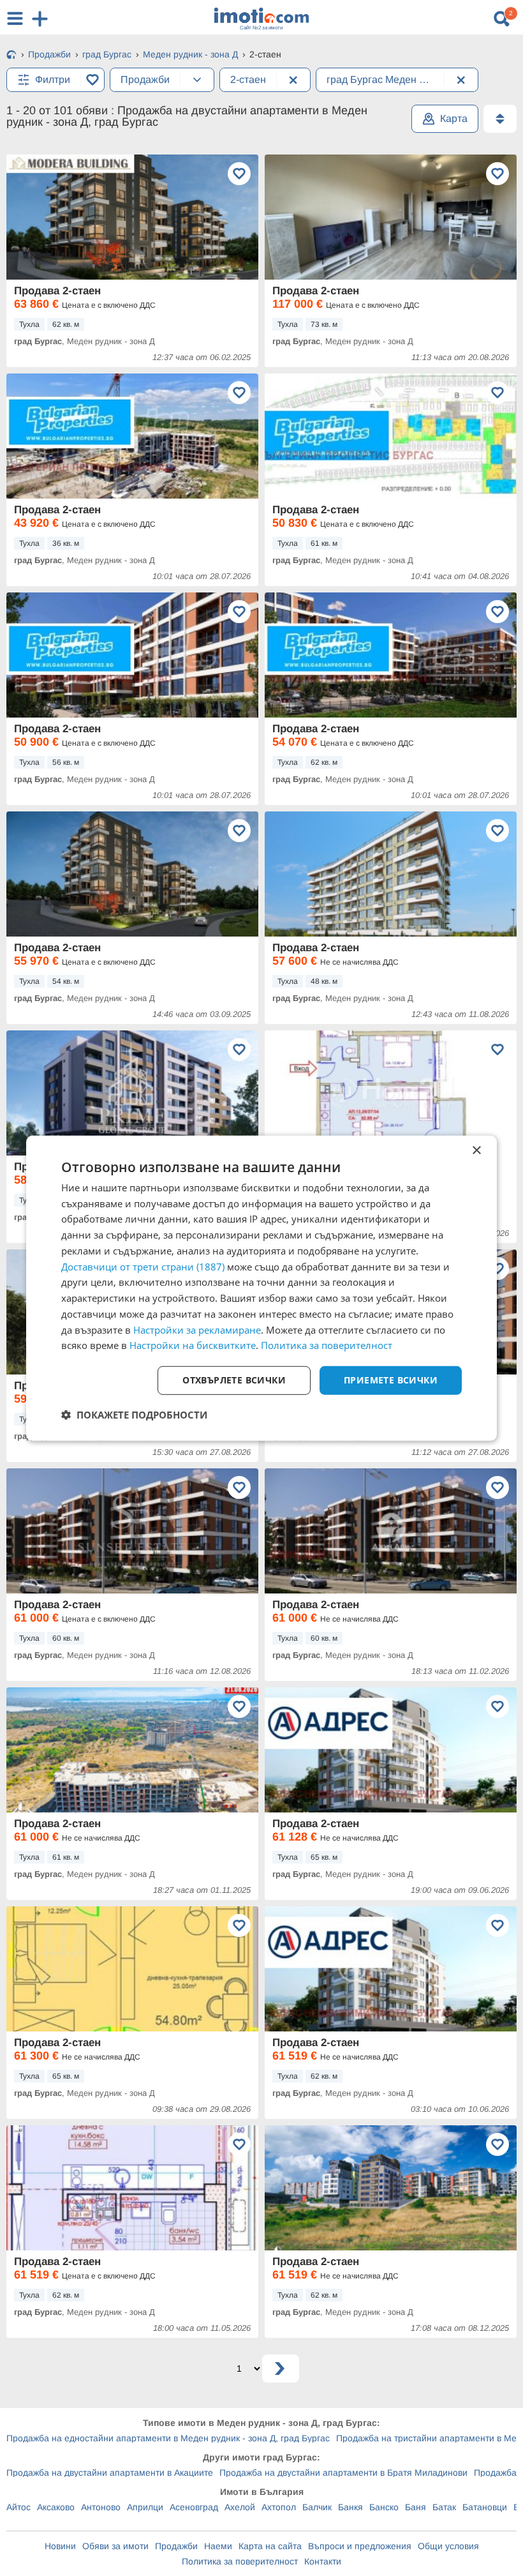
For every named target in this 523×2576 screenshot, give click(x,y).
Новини (60, 2546)
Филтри (53, 79)
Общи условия (448, 2546)
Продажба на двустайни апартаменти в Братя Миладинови (343, 2473)
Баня (416, 2507)
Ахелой (240, 2507)
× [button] (476, 1150)
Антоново (101, 2507)
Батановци (485, 2507)
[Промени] (197, 80)
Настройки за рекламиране (197, 1329)
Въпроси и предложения (360, 2546)
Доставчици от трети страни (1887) (143, 1266)
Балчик (317, 2507)
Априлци (145, 2507)
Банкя (350, 2507)
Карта (454, 118)
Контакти (323, 2561)
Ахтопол (279, 2507)
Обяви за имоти (115, 2546)
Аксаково (56, 2507)
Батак (444, 2507)
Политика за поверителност (240, 2561)
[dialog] (261, 1288)
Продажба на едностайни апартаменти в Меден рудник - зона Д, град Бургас (168, 2438)
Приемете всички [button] (391, 1380)
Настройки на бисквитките (193, 1345)
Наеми (218, 2546)
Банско (384, 2507)
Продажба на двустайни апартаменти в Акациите (110, 2473)
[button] (134, 1415)
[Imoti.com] (11, 56)
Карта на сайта (270, 2546)
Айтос (18, 2507)
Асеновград (194, 2507)
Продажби (176, 2546)
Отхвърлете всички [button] (234, 1380)
